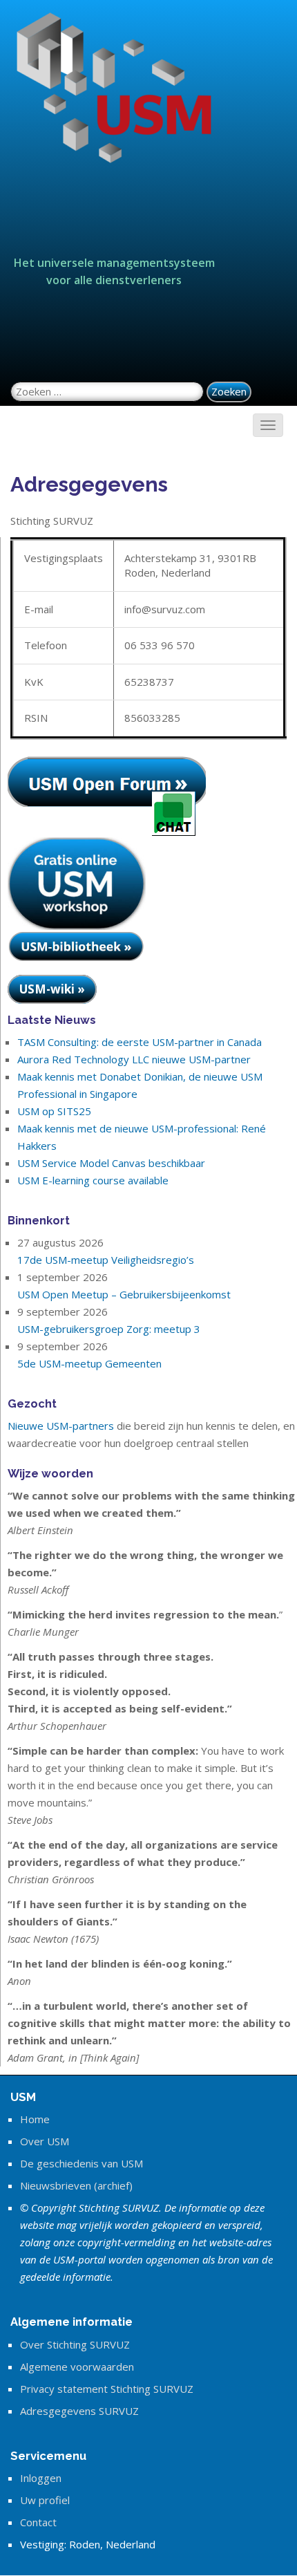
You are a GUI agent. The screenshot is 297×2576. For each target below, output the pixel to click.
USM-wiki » (52, 989)
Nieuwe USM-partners (61, 1426)
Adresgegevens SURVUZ (79, 2411)
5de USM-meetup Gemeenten (89, 1363)
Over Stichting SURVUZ (75, 2344)
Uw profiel (45, 2500)
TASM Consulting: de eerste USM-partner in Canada (140, 1042)
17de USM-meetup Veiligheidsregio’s (106, 1260)
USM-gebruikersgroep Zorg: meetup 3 (109, 1329)
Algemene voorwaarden (77, 2367)
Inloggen (41, 2478)
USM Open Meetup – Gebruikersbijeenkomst (124, 1294)
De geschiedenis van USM (82, 2163)
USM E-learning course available (93, 1180)
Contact (38, 2522)
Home (35, 2119)
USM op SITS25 (54, 1111)
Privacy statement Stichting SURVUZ (107, 2389)
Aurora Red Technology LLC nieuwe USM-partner (134, 1059)
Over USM (45, 2141)
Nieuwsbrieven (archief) (76, 2185)
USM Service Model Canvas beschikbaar (111, 1163)
